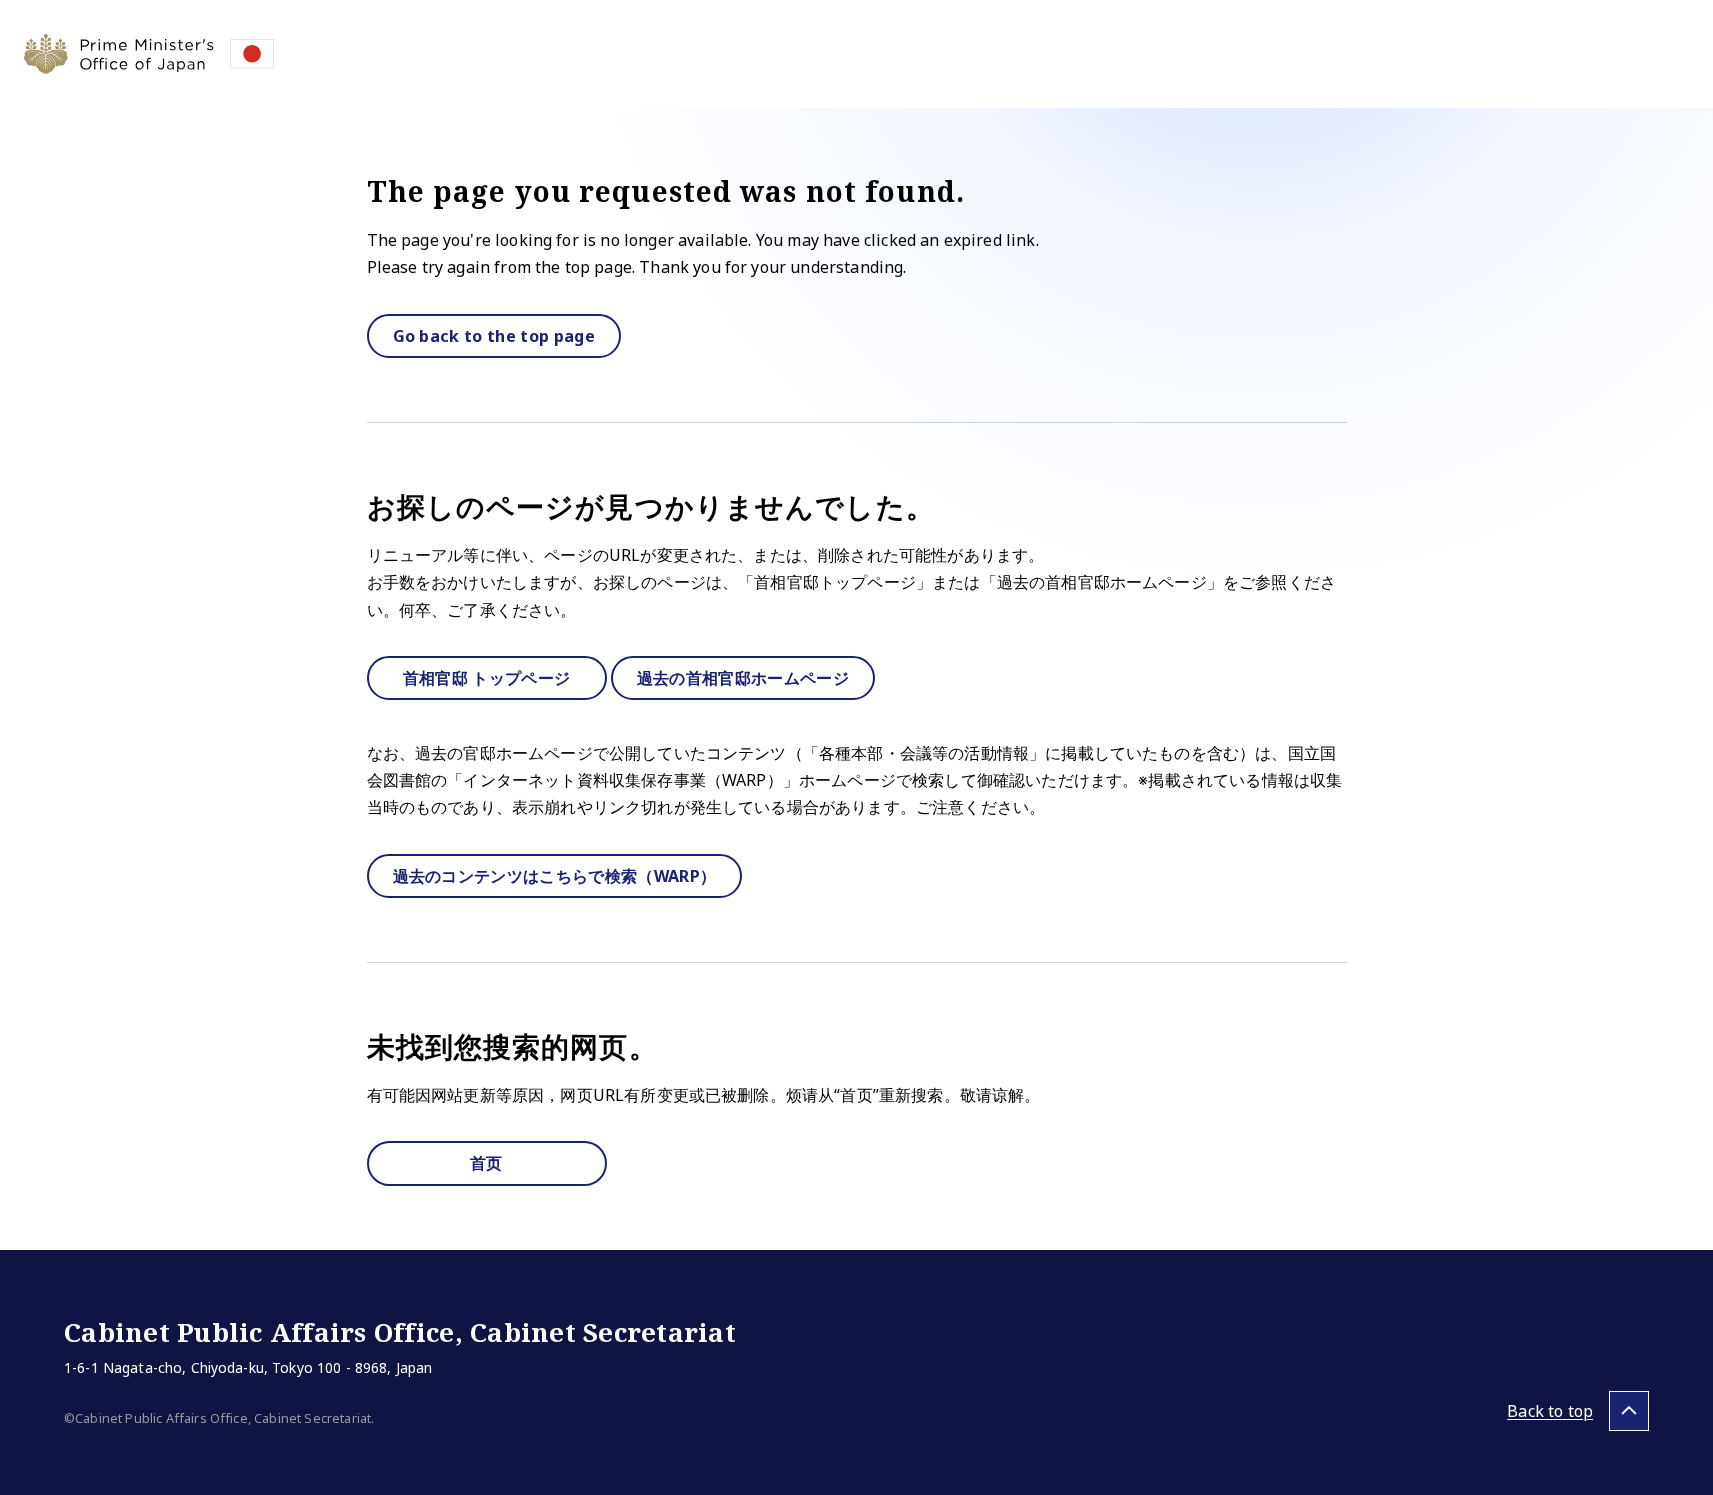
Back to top (1550, 1411)
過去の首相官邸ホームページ (743, 678)
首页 (486, 1163)
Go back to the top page (494, 336)
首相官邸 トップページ (487, 678)
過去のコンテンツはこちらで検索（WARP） (555, 876)
